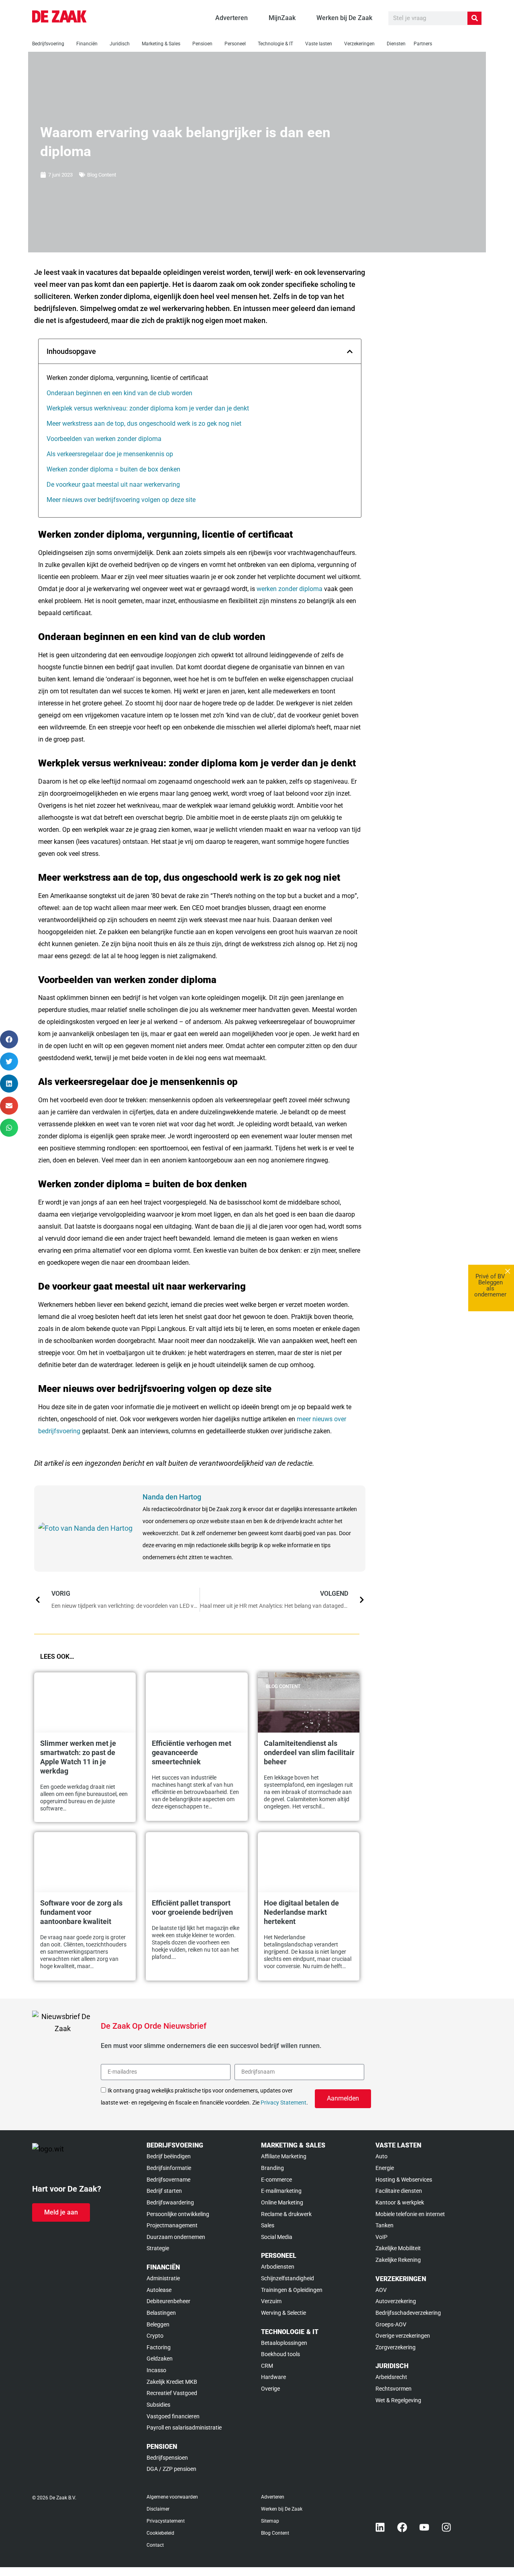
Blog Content (102, 175)
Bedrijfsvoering (48, 44)
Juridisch (120, 44)
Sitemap (270, 2521)
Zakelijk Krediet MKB (172, 2382)
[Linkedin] (380, 2527)
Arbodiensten (278, 2267)
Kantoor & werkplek (400, 2202)
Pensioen (202, 44)
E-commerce (276, 2180)
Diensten (396, 44)
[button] (350, 351)
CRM (267, 2366)
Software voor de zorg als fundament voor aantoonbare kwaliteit (81, 1912)
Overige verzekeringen (403, 2336)
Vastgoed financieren (173, 2416)
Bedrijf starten (164, 2191)
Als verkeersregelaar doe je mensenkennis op (110, 454)
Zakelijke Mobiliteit (398, 2248)
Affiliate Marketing (284, 2156)
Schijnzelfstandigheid (288, 2278)
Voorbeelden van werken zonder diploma (104, 439)
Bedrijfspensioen (167, 2458)
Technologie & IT (275, 44)
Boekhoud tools (280, 2354)
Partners (423, 44)
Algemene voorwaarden (172, 2497)
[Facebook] (402, 2527)
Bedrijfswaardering (170, 2202)
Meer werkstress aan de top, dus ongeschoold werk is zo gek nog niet (144, 424)
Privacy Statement (284, 2103)
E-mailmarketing (281, 2191)
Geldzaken (160, 2359)
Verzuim (271, 2301)
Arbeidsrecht (391, 2377)
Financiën (87, 44)
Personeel (235, 44)
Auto (381, 2156)
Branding (272, 2168)
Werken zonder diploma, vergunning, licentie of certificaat (127, 378)
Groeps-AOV (391, 2324)
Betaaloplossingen (284, 2343)
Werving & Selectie (284, 2313)
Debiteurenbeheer (168, 2301)
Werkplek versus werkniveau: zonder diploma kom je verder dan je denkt (148, 408)
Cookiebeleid (160, 2533)
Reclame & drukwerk (286, 2214)
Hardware (273, 2377)
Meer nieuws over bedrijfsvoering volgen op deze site (121, 500)
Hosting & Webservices (404, 2180)
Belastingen (161, 2313)
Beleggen (158, 2324)
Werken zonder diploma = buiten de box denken (113, 469)
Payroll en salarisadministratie (184, 2428)
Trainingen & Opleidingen (292, 2290)
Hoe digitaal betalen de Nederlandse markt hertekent (301, 1912)
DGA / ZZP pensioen (171, 2469)
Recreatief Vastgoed (172, 2393)
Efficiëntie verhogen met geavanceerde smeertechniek (192, 1752)
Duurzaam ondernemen (176, 2237)
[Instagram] (447, 2527)
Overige (270, 2389)
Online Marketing (282, 2202)
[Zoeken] (474, 18)
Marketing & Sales (161, 44)
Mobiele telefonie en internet (410, 2214)
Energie (385, 2168)
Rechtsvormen (394, 2389)
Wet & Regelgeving (398, 2400)
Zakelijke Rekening (398, 2260)
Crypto (155, 2336)
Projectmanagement (172, 2225)
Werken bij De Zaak (282, 2509)
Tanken (384, 2225)
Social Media (277, 2237)
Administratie (163, 2278)
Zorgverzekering (396, 2347)
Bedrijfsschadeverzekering (408, 2313)
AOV (381, 2290)
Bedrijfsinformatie (169, 2168)
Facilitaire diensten (399, 2191)
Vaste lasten (319, 44)
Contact (155, 2545)
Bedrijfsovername (168, 2180)
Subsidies (158, 2405)
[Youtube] (424, 2527)
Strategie (158, 2248)
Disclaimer (158, 2509)
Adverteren (273, 2497)
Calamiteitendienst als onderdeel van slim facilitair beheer (309, 1752)
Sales (268, 2225)
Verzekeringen (359, 44)
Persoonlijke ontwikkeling (178, 2214)
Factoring (159, 2347)
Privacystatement (166, 2521)
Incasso (156, 2370)
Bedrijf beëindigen (169, 2156)
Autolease (159, 2290)
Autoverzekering (396, 2301)
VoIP (381, 2237)
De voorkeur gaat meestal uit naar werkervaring (113, 485)
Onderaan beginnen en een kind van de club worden (119, 393)
